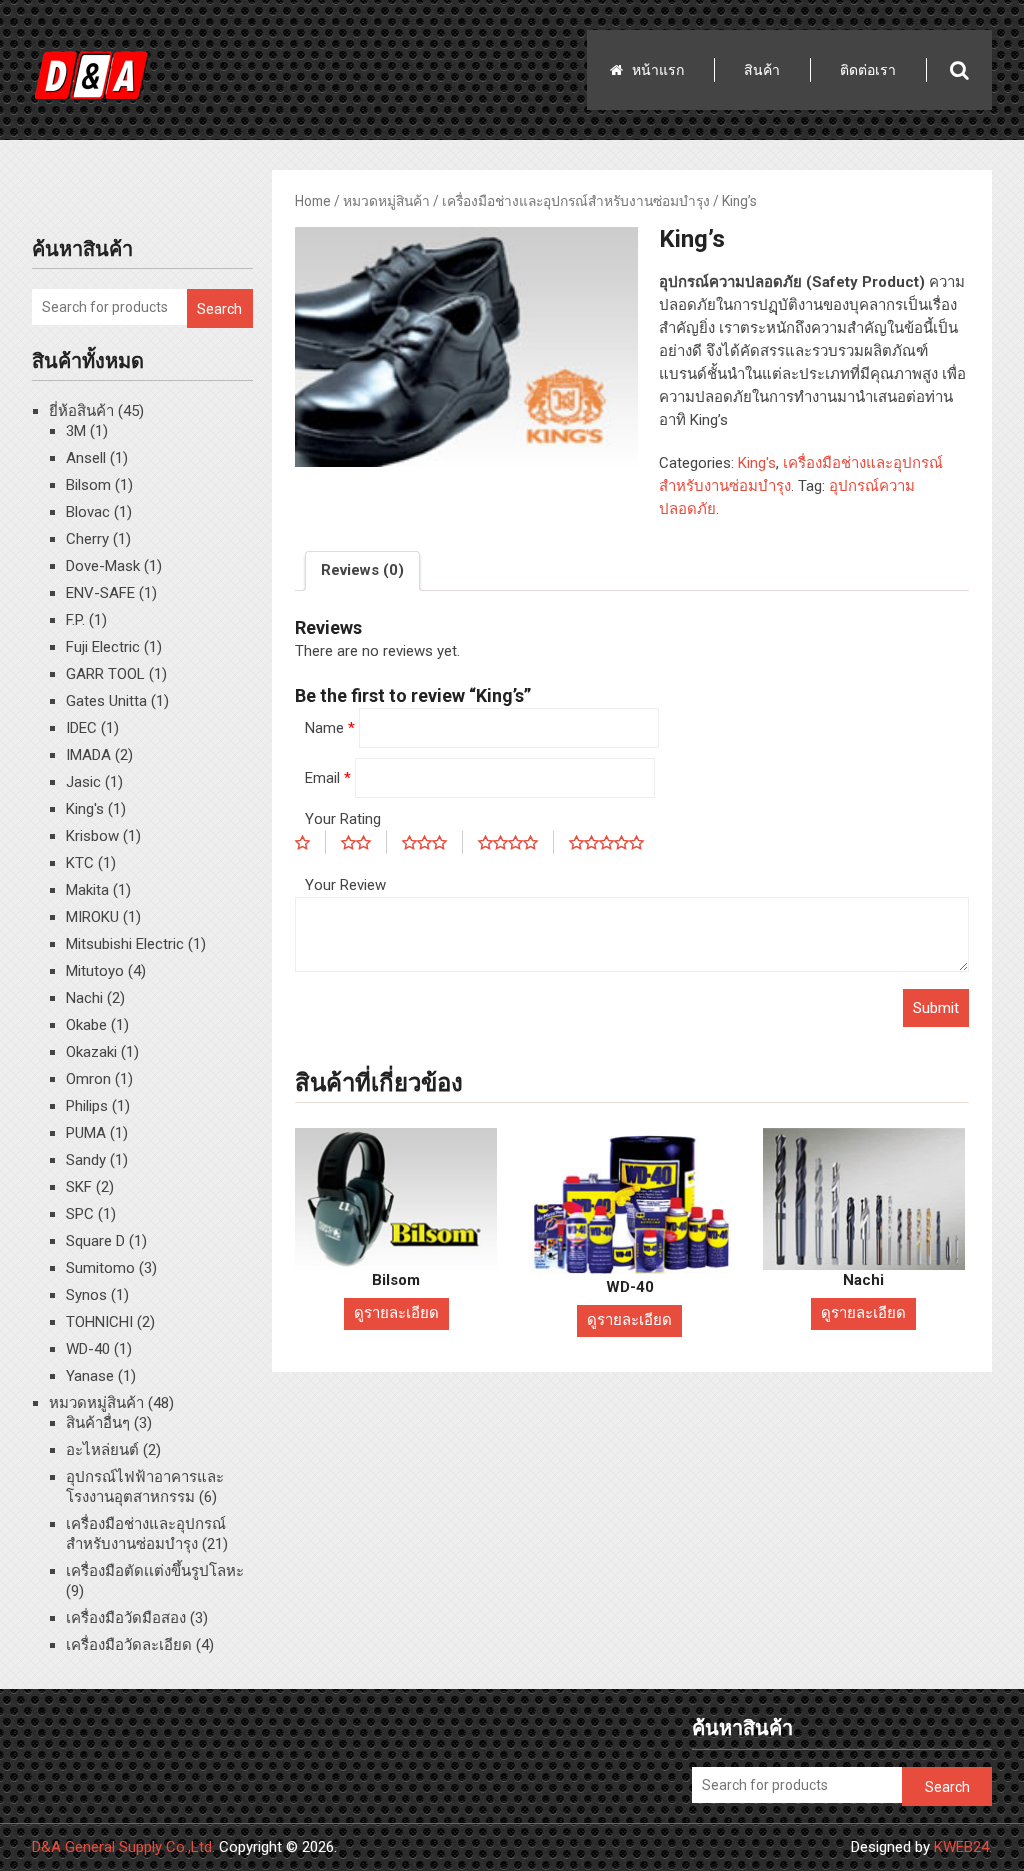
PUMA (86, 1133)
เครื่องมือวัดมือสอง (126, 1618)
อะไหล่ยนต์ (102, 1450)
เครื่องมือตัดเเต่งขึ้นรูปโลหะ (155, 1571)
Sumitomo (100, 1268)
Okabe (86, 1025)
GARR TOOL (105, 674)
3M (76, 431)
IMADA (88, 755)
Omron (88, 1079)
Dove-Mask (103, 566)
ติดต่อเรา (868, 70)
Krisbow (92, 836)
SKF (79, 1187)
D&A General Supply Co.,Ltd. (123, 1847)
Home (313, 201)
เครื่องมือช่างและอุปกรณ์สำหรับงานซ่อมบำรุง (576, 201)
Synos (86, 1295)
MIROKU (92, 917)
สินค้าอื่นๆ (98, 1423)
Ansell (86, 458)
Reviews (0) (362, 570)
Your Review (345, 885)
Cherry (87, 539)
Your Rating (343, 819)
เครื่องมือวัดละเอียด (129, 1645)
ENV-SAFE (100, 593)
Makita (87, 890)
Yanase (90, 1376)
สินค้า (762, 70)
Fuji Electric (103, 647)
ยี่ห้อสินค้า (81, 411)
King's (757, 463)
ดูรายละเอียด (396, 1313)
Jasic (83, 782)
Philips (87, 1106)
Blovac (88, 512)
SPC (80, 1214)
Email (328, 778)
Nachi (84, 998)
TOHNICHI (99, 1322)
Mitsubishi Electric (125, 944)
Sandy (86, 1160)
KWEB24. (963, 1847)
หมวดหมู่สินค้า (386, 201)
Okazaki (91, 1052)
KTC (80, 863)
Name (330, 728)
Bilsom (88, 485)
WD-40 (88, 1349)
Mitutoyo (95, 971)
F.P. (75, 620)
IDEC (81, 728)
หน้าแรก (658, 70)
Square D (95, 1241)
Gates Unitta (106, 701)
